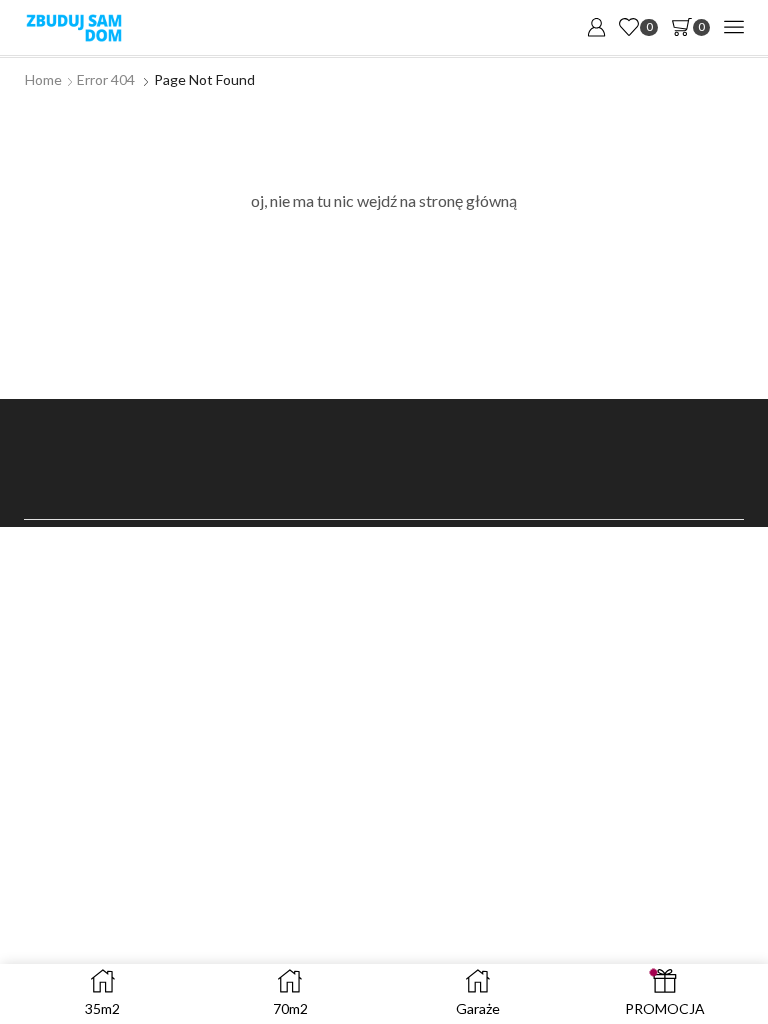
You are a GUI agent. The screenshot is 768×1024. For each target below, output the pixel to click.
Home (43, 79)
